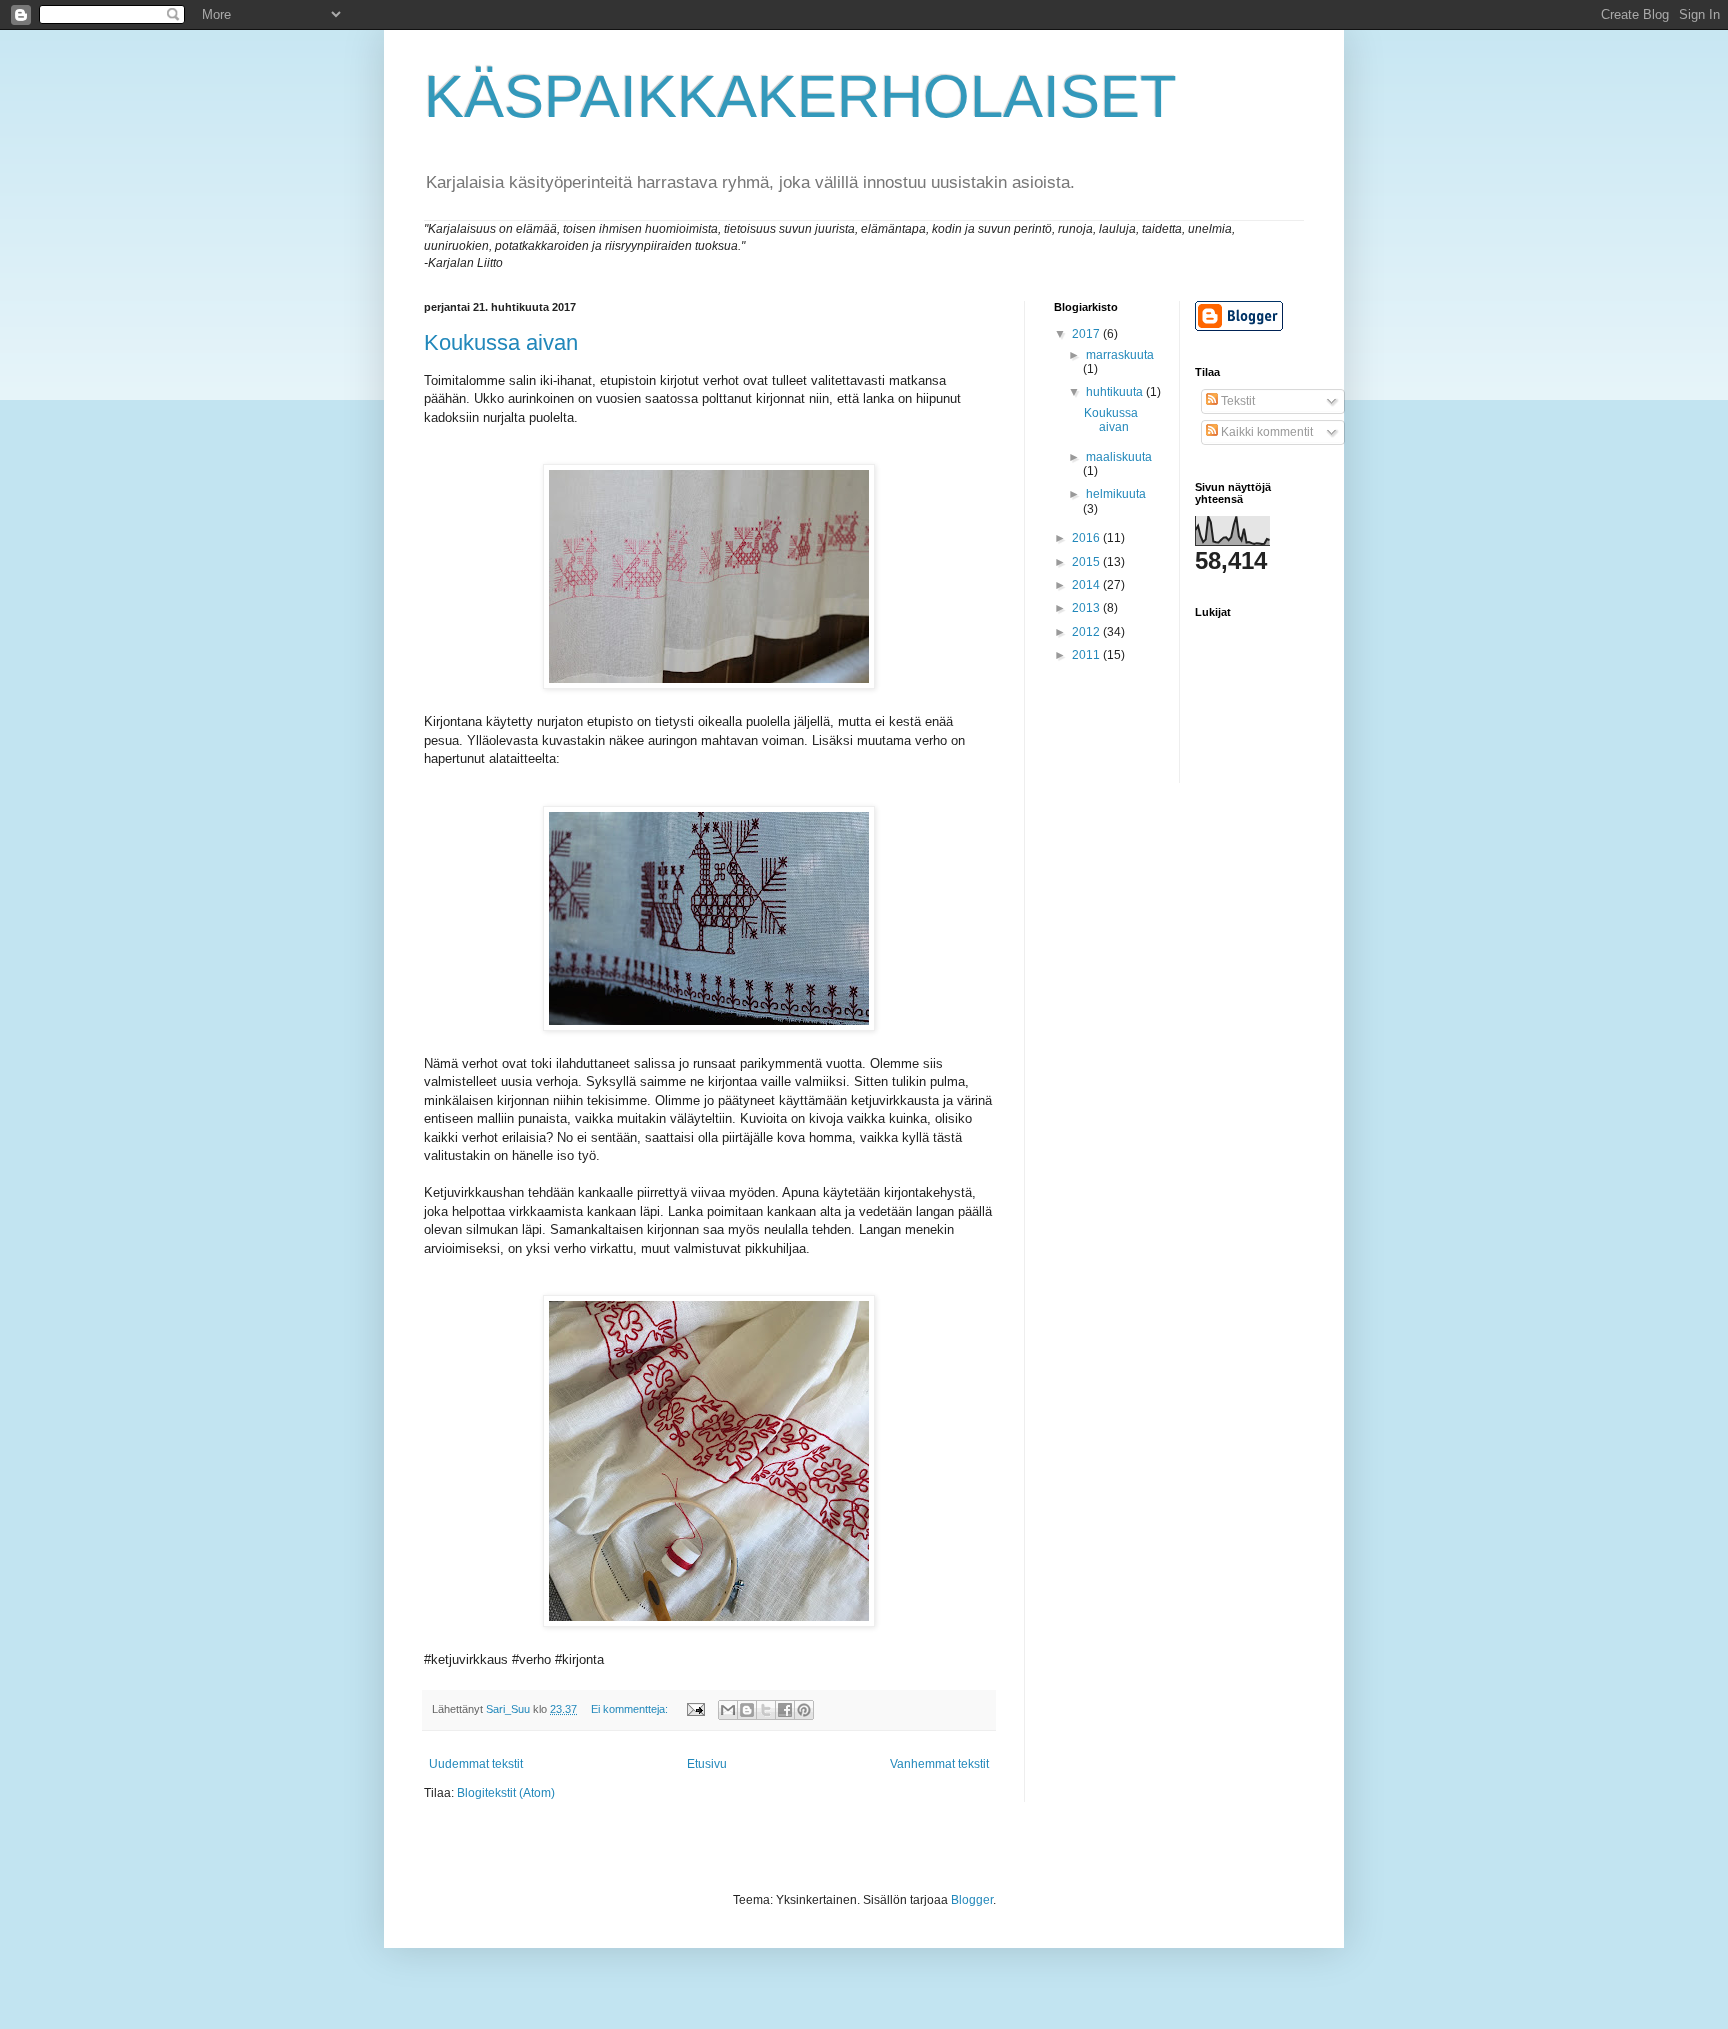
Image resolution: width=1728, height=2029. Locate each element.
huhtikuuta (1116, 392)
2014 (1087, 585)
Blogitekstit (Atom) (506, 1793)
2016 (1087, 538)
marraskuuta (1120, 355)
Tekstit (1236, 401)
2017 (1087, 334)
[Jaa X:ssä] (766, 1710)
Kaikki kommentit (1265, 432)
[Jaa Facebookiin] (785, 1710)
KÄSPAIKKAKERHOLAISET (800, 96)
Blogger (972, 1900)
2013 (1087, 608)
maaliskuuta (1119, 457)
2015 (1087, 562)
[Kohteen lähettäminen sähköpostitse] (728, 1710)
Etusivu (707, 1764)
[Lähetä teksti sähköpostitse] (695, 1709)
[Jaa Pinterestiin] (804, 1710)
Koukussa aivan (501, 342)
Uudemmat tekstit (476, 1764)
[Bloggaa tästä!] (747, 1710)
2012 (1087, 632)
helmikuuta (1116, 494)
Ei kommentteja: (631, 1709)
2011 (1087, 655)
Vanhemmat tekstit (939, 1764)
